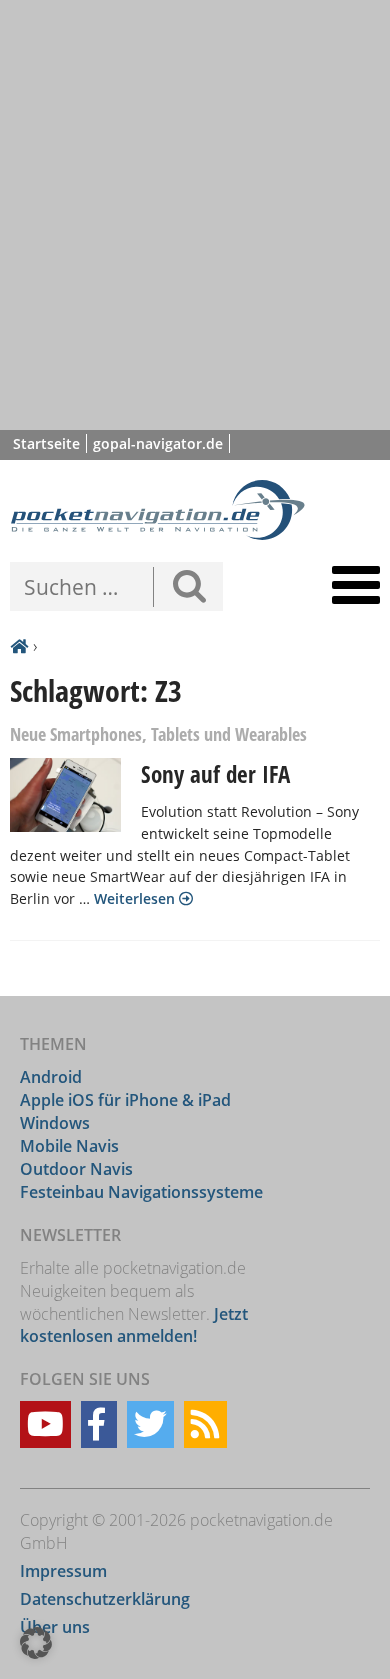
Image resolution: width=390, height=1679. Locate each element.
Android (51, 1077)
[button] (36, 1643)
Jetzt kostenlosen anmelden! (134, 1325)
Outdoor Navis (76, 1169)
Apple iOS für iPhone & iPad (125, 1100)
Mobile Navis (69, 1146)
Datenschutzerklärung (105, 1599)
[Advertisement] (195, 215)
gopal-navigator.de (158, 443)
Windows (55, 1123)
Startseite (46, 443)
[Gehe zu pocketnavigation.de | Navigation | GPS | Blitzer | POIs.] (19, 647)
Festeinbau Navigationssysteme (141, 1192)
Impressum (63, 1571)
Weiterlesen (136, 898)
